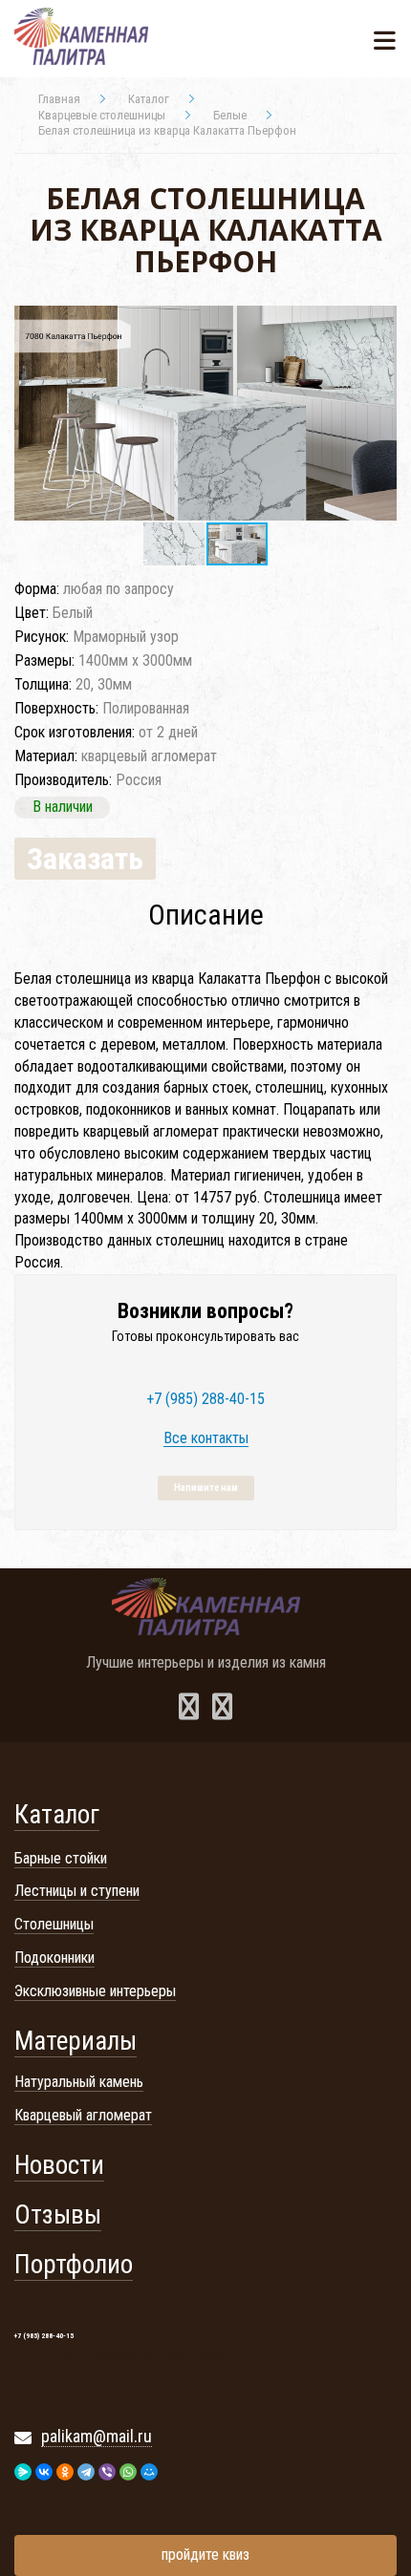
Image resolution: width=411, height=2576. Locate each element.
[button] (379, 323)
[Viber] (107, 2472)
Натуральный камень (79, 2082)
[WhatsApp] (128, 2472)
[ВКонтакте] (44, 2472)
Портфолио (74, 2265)
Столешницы (54, 1924)
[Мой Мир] (149, 2472)
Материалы (76, 2041)
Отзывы (58, 2215)
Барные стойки (61, 1858)
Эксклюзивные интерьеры (95, 1991)
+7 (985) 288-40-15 (205, 1399)
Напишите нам (206, 1488)
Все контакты (206, 1439)
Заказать (85, 859)
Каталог (57, 1815)
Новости (59, 2165)
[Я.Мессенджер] (23, 2472)
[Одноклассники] (65, 2472)
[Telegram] (86, 2472)
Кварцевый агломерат (83, 2115)
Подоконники (54, 1958)
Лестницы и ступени (77, 1891)
